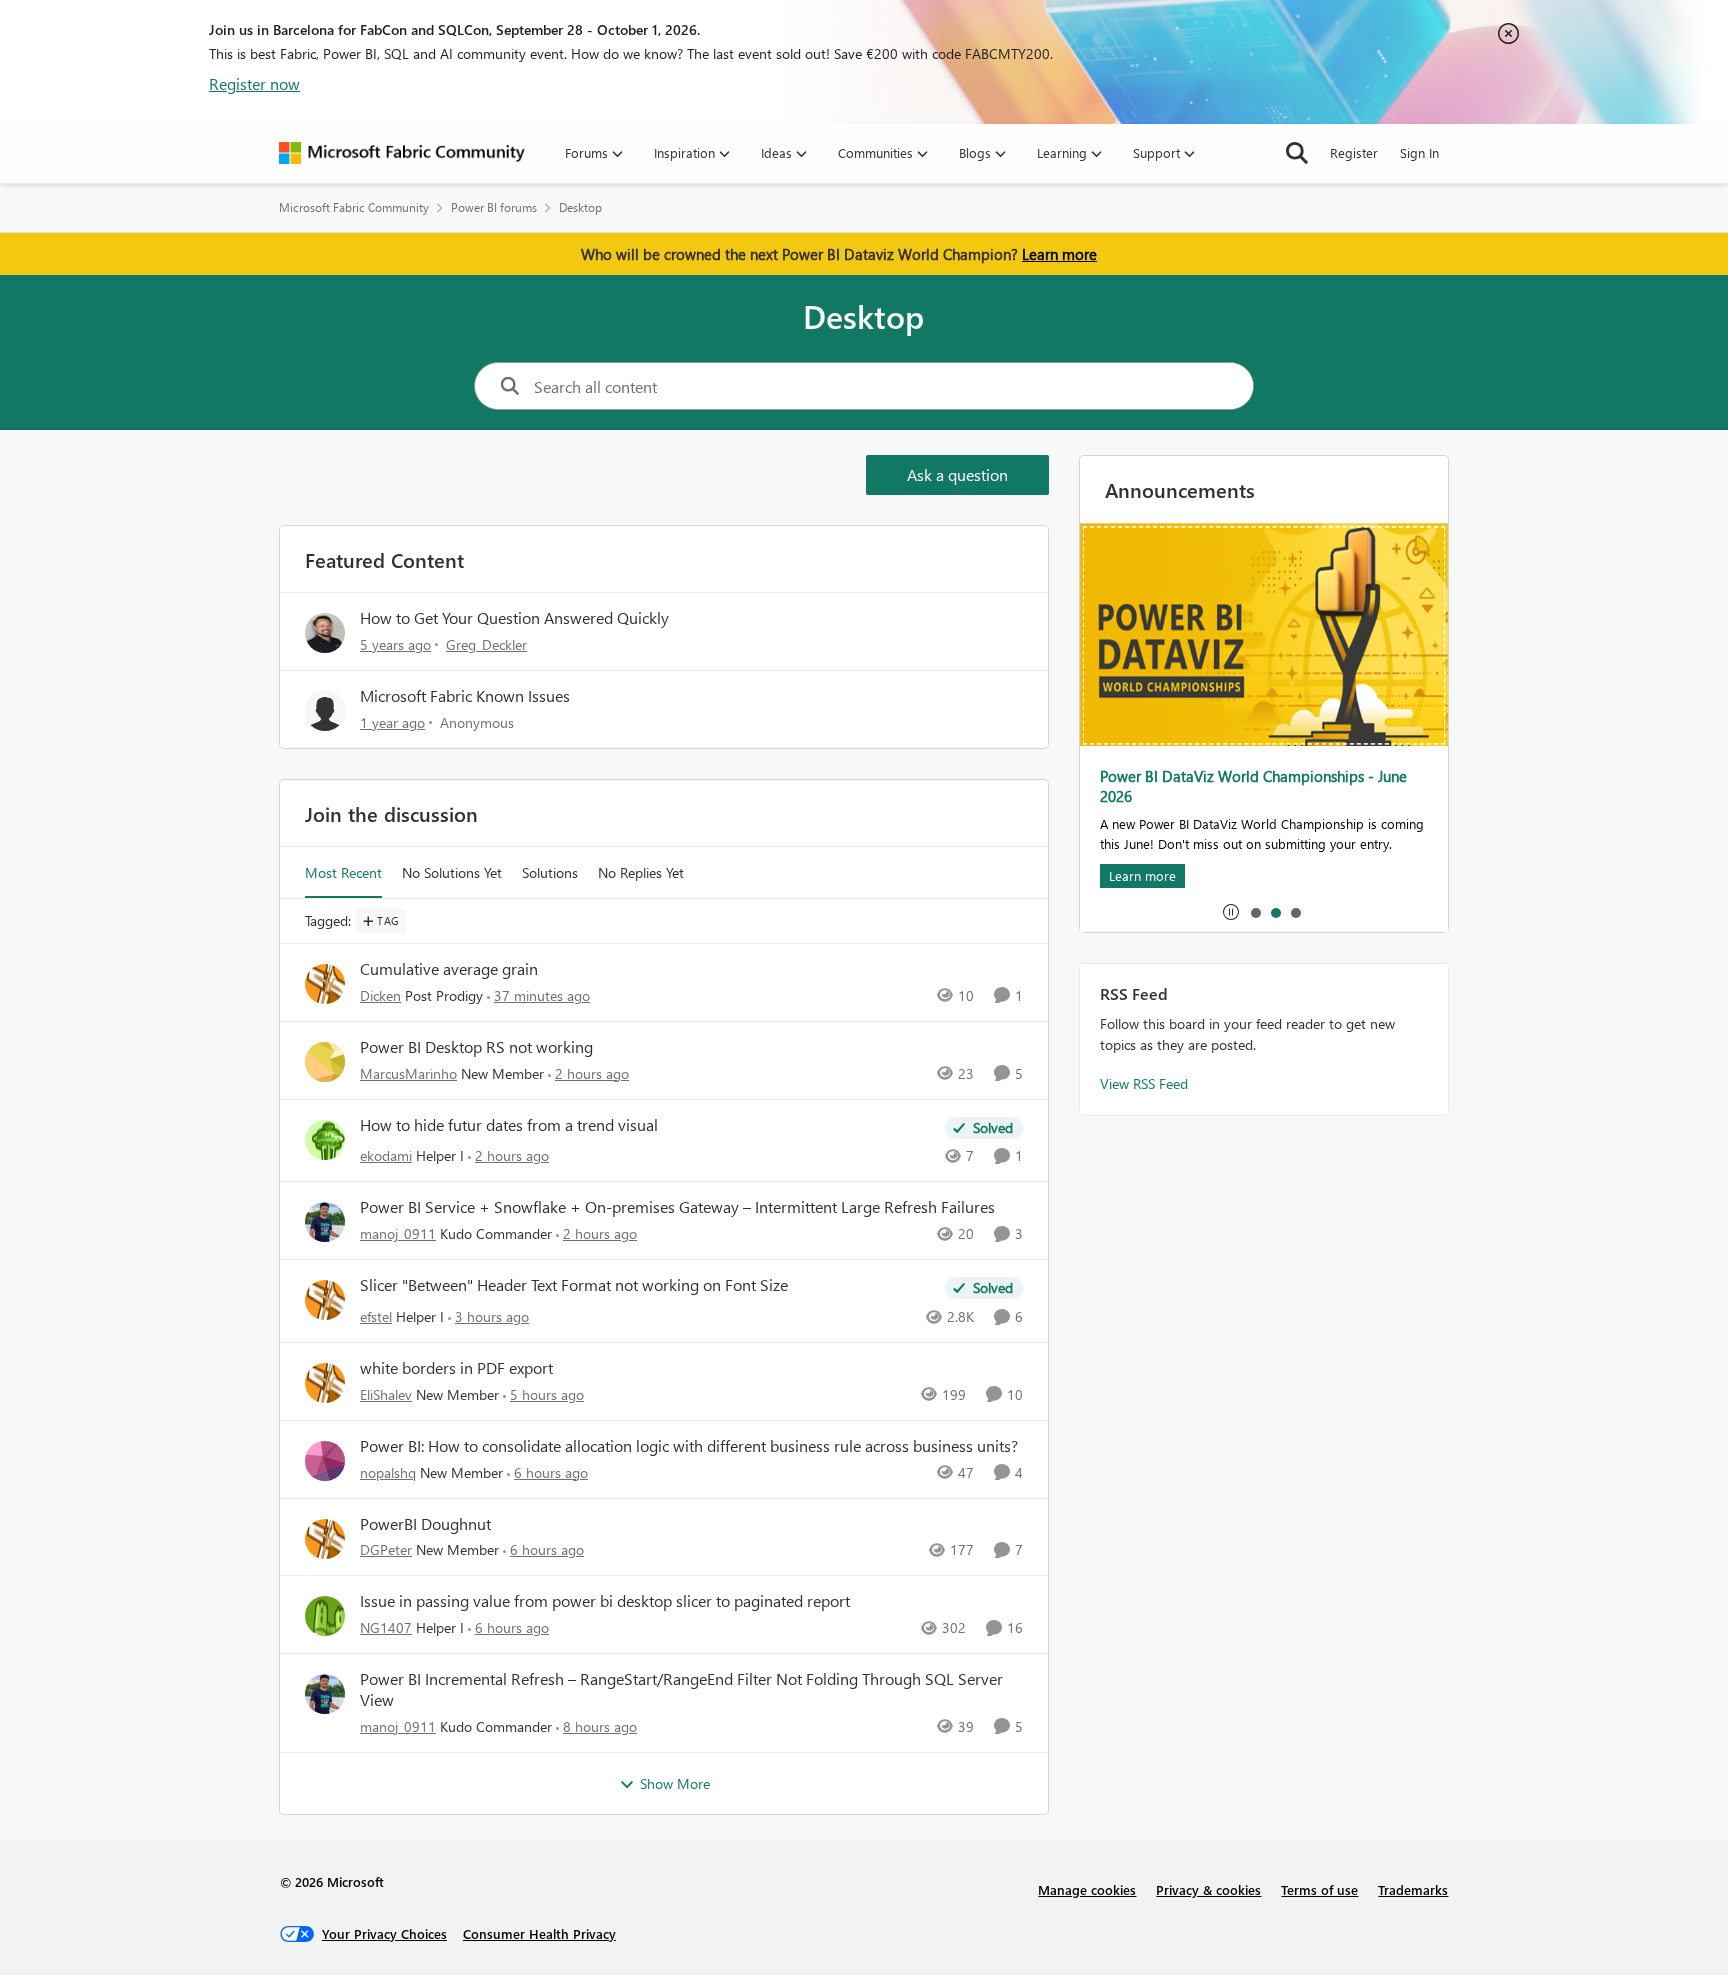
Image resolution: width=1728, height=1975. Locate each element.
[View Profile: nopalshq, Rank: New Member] (325, 1461)
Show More (675, 1783)
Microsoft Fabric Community (354, 207)
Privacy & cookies (1208, 1889)
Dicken (380, 995)
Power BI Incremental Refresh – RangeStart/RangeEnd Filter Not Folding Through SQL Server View (681, 1689)
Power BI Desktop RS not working (476, 1047)
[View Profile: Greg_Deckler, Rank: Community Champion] (325, 633)
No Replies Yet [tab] (641, 872)
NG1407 (386, 1627)
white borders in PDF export (456, 1368)
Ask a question (957, 474)
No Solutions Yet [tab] (452, 872)
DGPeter (386, 1549)
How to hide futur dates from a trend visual (509, 1125)
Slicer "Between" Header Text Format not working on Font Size (574, 1285)
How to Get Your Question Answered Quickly (514, 617)
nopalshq (388, 1472)
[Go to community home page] (402, 153)
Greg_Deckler (486, 644)
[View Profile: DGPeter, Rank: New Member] (325, 1539)
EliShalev (386, 1394)
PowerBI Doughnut (425, 1524)
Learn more (1059, 254)
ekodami (386, 1155)
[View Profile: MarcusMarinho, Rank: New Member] (325, 1062)
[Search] (1297, 153)
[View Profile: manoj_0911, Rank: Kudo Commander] (325, 1222)
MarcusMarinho (408, 1073)
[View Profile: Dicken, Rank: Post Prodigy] (325, 984)
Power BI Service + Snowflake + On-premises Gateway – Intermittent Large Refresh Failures (677, 1207)
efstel (376, 1316)
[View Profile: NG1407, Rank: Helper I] (325, 1616)
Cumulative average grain (449, 969)
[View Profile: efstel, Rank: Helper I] (325, 1300)
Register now (254, 83)
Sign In (1419, 152)
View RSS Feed (1144, 1083)
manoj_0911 (398, 1233)
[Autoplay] (1231, 912)
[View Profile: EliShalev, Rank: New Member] (325, 1383)
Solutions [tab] (550, 872)
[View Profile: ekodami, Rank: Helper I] (325, 1140)
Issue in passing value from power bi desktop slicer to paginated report (605, 1601)
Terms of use (1319, 1889)
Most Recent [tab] (343, 872)
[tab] (1255, 912)
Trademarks (1413, 1889)
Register (1354, 152)
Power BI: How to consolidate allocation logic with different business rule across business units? (689, 1446)
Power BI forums (494, 207)
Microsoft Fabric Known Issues (465, 695)
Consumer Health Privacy (539, 1933)
